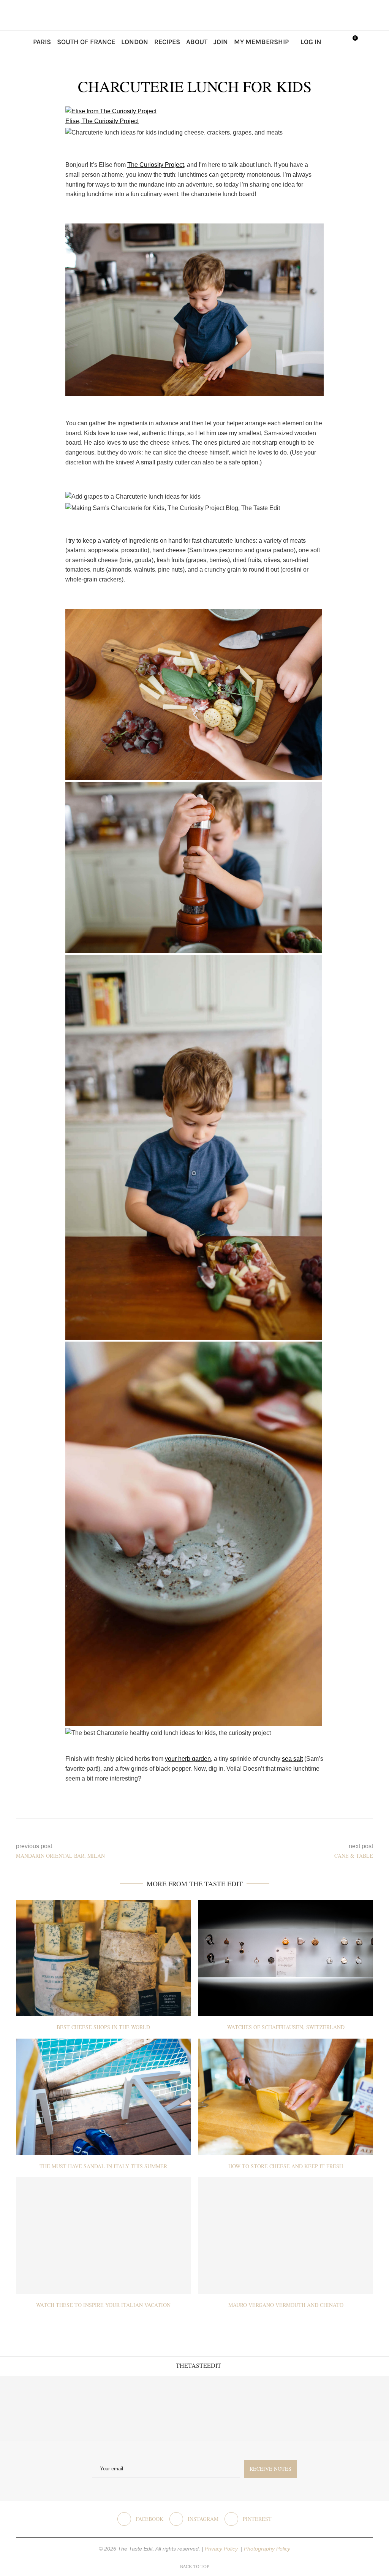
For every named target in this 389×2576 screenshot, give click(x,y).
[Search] (335, 42)
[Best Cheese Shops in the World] (103, 1958)
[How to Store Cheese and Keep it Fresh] (286, 2097)
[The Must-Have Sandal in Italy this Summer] (103, 2097)
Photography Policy (267, 2549)
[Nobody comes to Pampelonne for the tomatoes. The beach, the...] (357, 2408)
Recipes (167, 42)
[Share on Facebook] (189, 1828)
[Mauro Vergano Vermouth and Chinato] (286, 2236)
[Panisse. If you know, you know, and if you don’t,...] (292, 2408)
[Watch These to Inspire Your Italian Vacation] (103, 2236)
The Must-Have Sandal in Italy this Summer (103, 2166)
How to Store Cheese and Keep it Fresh (286, 2166)
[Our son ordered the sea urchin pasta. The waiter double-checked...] (162, 2408)
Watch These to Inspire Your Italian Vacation (103, 2305)
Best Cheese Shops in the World (103, 2027)
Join (221, 42)
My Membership (261, 42)
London (135, 42)
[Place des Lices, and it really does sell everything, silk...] (227, 2408)
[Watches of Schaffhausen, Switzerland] (286, 1958)
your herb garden (188, 1759)
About (197, 42)
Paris (42, 42)
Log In (311, 42)
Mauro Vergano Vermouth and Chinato (286, 2305)
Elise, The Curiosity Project (102, 121)
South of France (86, 42)
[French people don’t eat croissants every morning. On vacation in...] (97, 2408)
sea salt (292, 1759)
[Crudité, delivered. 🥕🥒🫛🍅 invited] (32, 2408)
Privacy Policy (222, 2549)
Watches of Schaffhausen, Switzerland (286, 2027)
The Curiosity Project (156, 165)
